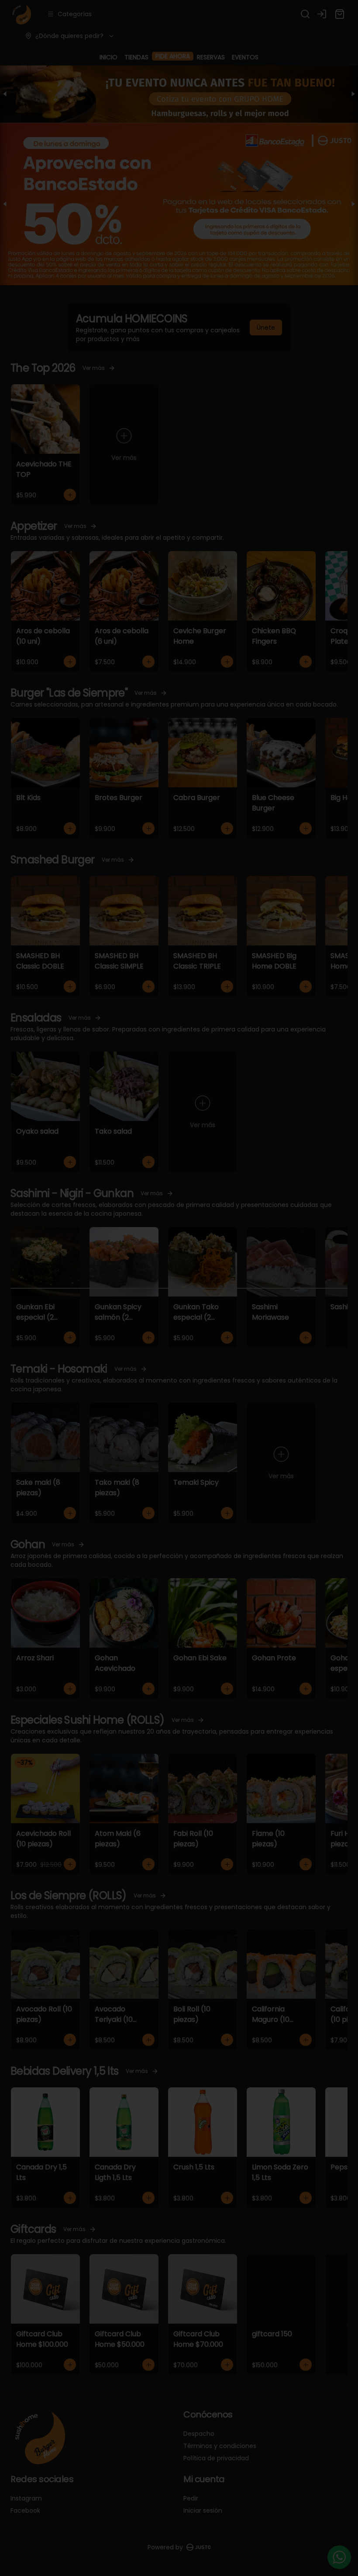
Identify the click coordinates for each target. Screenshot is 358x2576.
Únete (266, 328)
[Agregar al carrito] (70, 495)
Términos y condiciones (220, 2446)
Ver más (94, 368)
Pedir (191, 2498)
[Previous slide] (5, 94)
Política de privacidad (216, 2458)
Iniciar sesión (203, 2510)
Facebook (25, 2510)
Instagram (26, 2498)
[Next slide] (353, 94)
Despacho (199, 2434)
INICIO (108, 57)
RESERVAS (211, 57)
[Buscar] (305, 14)
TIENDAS (136, 57)
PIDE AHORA (173, 57)
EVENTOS (245, 57)
